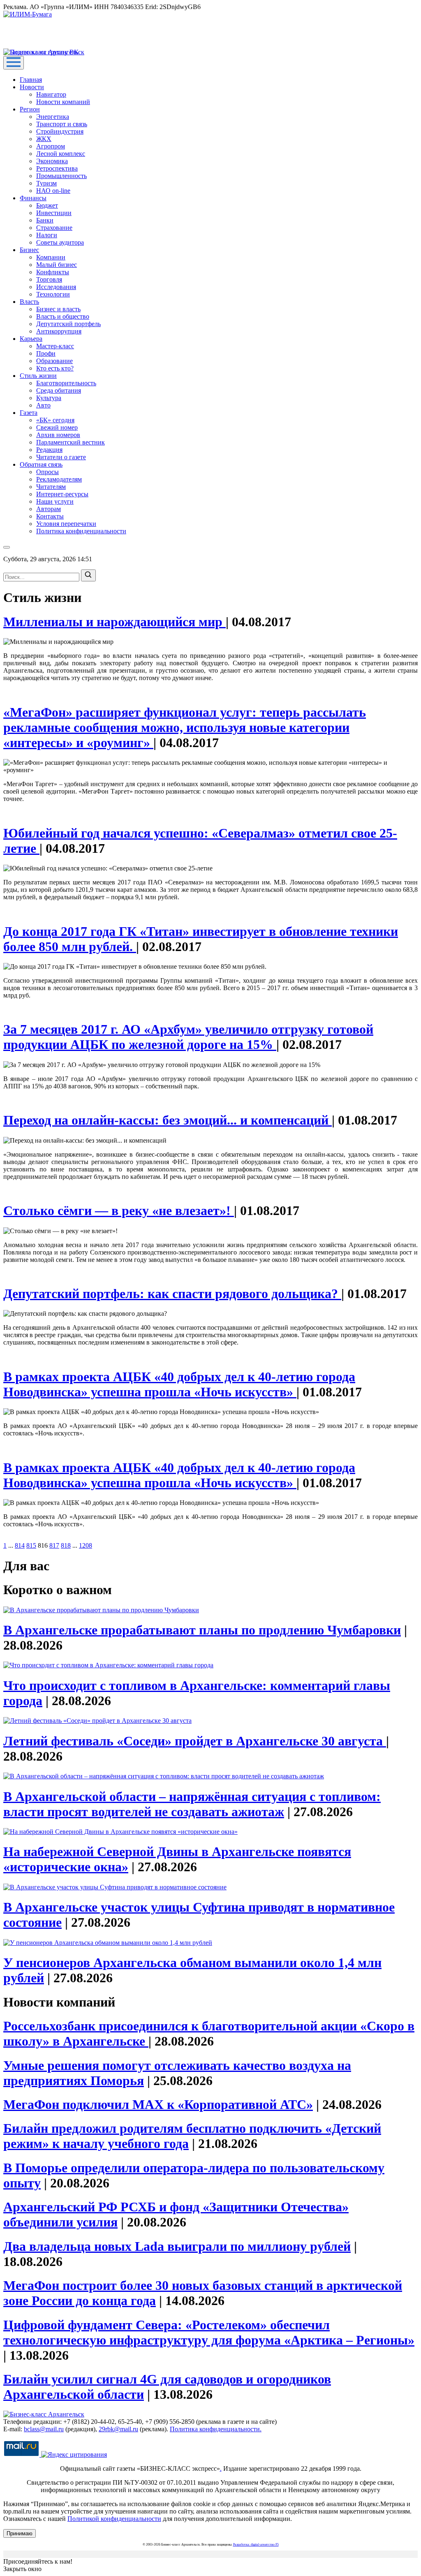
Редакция (49, 450)
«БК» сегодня (55, 420)
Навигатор (51, 94)
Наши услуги (55, 501)
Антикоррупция (59, 331)
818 (66, 1545)
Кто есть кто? (55, 368)
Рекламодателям (59, 479)
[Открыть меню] (14, 63)
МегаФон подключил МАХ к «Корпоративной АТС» (158, 2104)
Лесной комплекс (61, 154)
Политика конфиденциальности (81, 531)
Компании (51, 257)
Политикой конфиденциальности (114, 2519)
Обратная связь (41, 464)
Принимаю (20, 2533)
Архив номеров (58, 435)
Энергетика (53, 117)
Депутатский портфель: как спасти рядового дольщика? (172, 1294)
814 (20, 1545)
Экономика (52, 161)
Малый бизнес (57, 265)
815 (31, 1545)
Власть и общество (63, 316)
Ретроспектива (57, 168)
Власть (29, 302)
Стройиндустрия (60, 131)
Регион (30, 109)
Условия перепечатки (66, 524)
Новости (32, 87)
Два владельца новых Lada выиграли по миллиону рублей (177, 2246)
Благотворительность (66, 383)
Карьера (31, 339)
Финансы (33, 198)
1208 (86, 1545)
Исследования (56, 287)
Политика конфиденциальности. (216, 2429)
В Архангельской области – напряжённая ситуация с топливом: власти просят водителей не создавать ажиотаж (192, 1804)
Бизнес (29, 250)
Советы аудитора (60, 242)
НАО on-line (53, 191)
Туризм (46, 183)
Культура (49, 398)
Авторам (49, 509)
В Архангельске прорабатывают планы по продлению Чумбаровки (202, 1630)
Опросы (47, 472)
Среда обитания (59, 390)
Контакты (50, 516)
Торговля (49, 279)
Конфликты (53, 272)
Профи (46, 353)
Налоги (47, 235)
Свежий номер (57, 427)
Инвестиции (54, 213)
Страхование (54, 228)
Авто (43, 405)
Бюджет (47, 205)
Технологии (53, 294)
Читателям (51, 487)
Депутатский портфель (68, 324)
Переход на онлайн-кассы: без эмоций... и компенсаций (168, 1120)
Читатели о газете (61, 457)
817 (54, 1545)
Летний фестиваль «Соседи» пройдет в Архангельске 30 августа (195, 1741)
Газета (29, 413)
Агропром (51, 146)
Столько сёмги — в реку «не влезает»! (119, 1210)
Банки (45, 220)
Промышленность (61, 176)
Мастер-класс (55, 346)
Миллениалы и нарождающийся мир (115, 622)
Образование (54, 361)
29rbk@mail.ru (118, 2429)
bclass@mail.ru (44, 2429)
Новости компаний (63, 102)
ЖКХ (44, 139)
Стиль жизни (38, 376)
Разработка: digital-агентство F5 (256, 2545)
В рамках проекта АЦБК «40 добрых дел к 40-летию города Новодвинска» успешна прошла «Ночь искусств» (179, 1384)
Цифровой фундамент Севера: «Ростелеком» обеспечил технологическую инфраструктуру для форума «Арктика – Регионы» (209, 2332)
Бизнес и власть (58, 309)
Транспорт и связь (62, 124)
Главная (31, 80)
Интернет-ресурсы (62, 494)
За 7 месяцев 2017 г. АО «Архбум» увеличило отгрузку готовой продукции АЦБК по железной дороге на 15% (188, 1037)
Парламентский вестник (71, 442)
